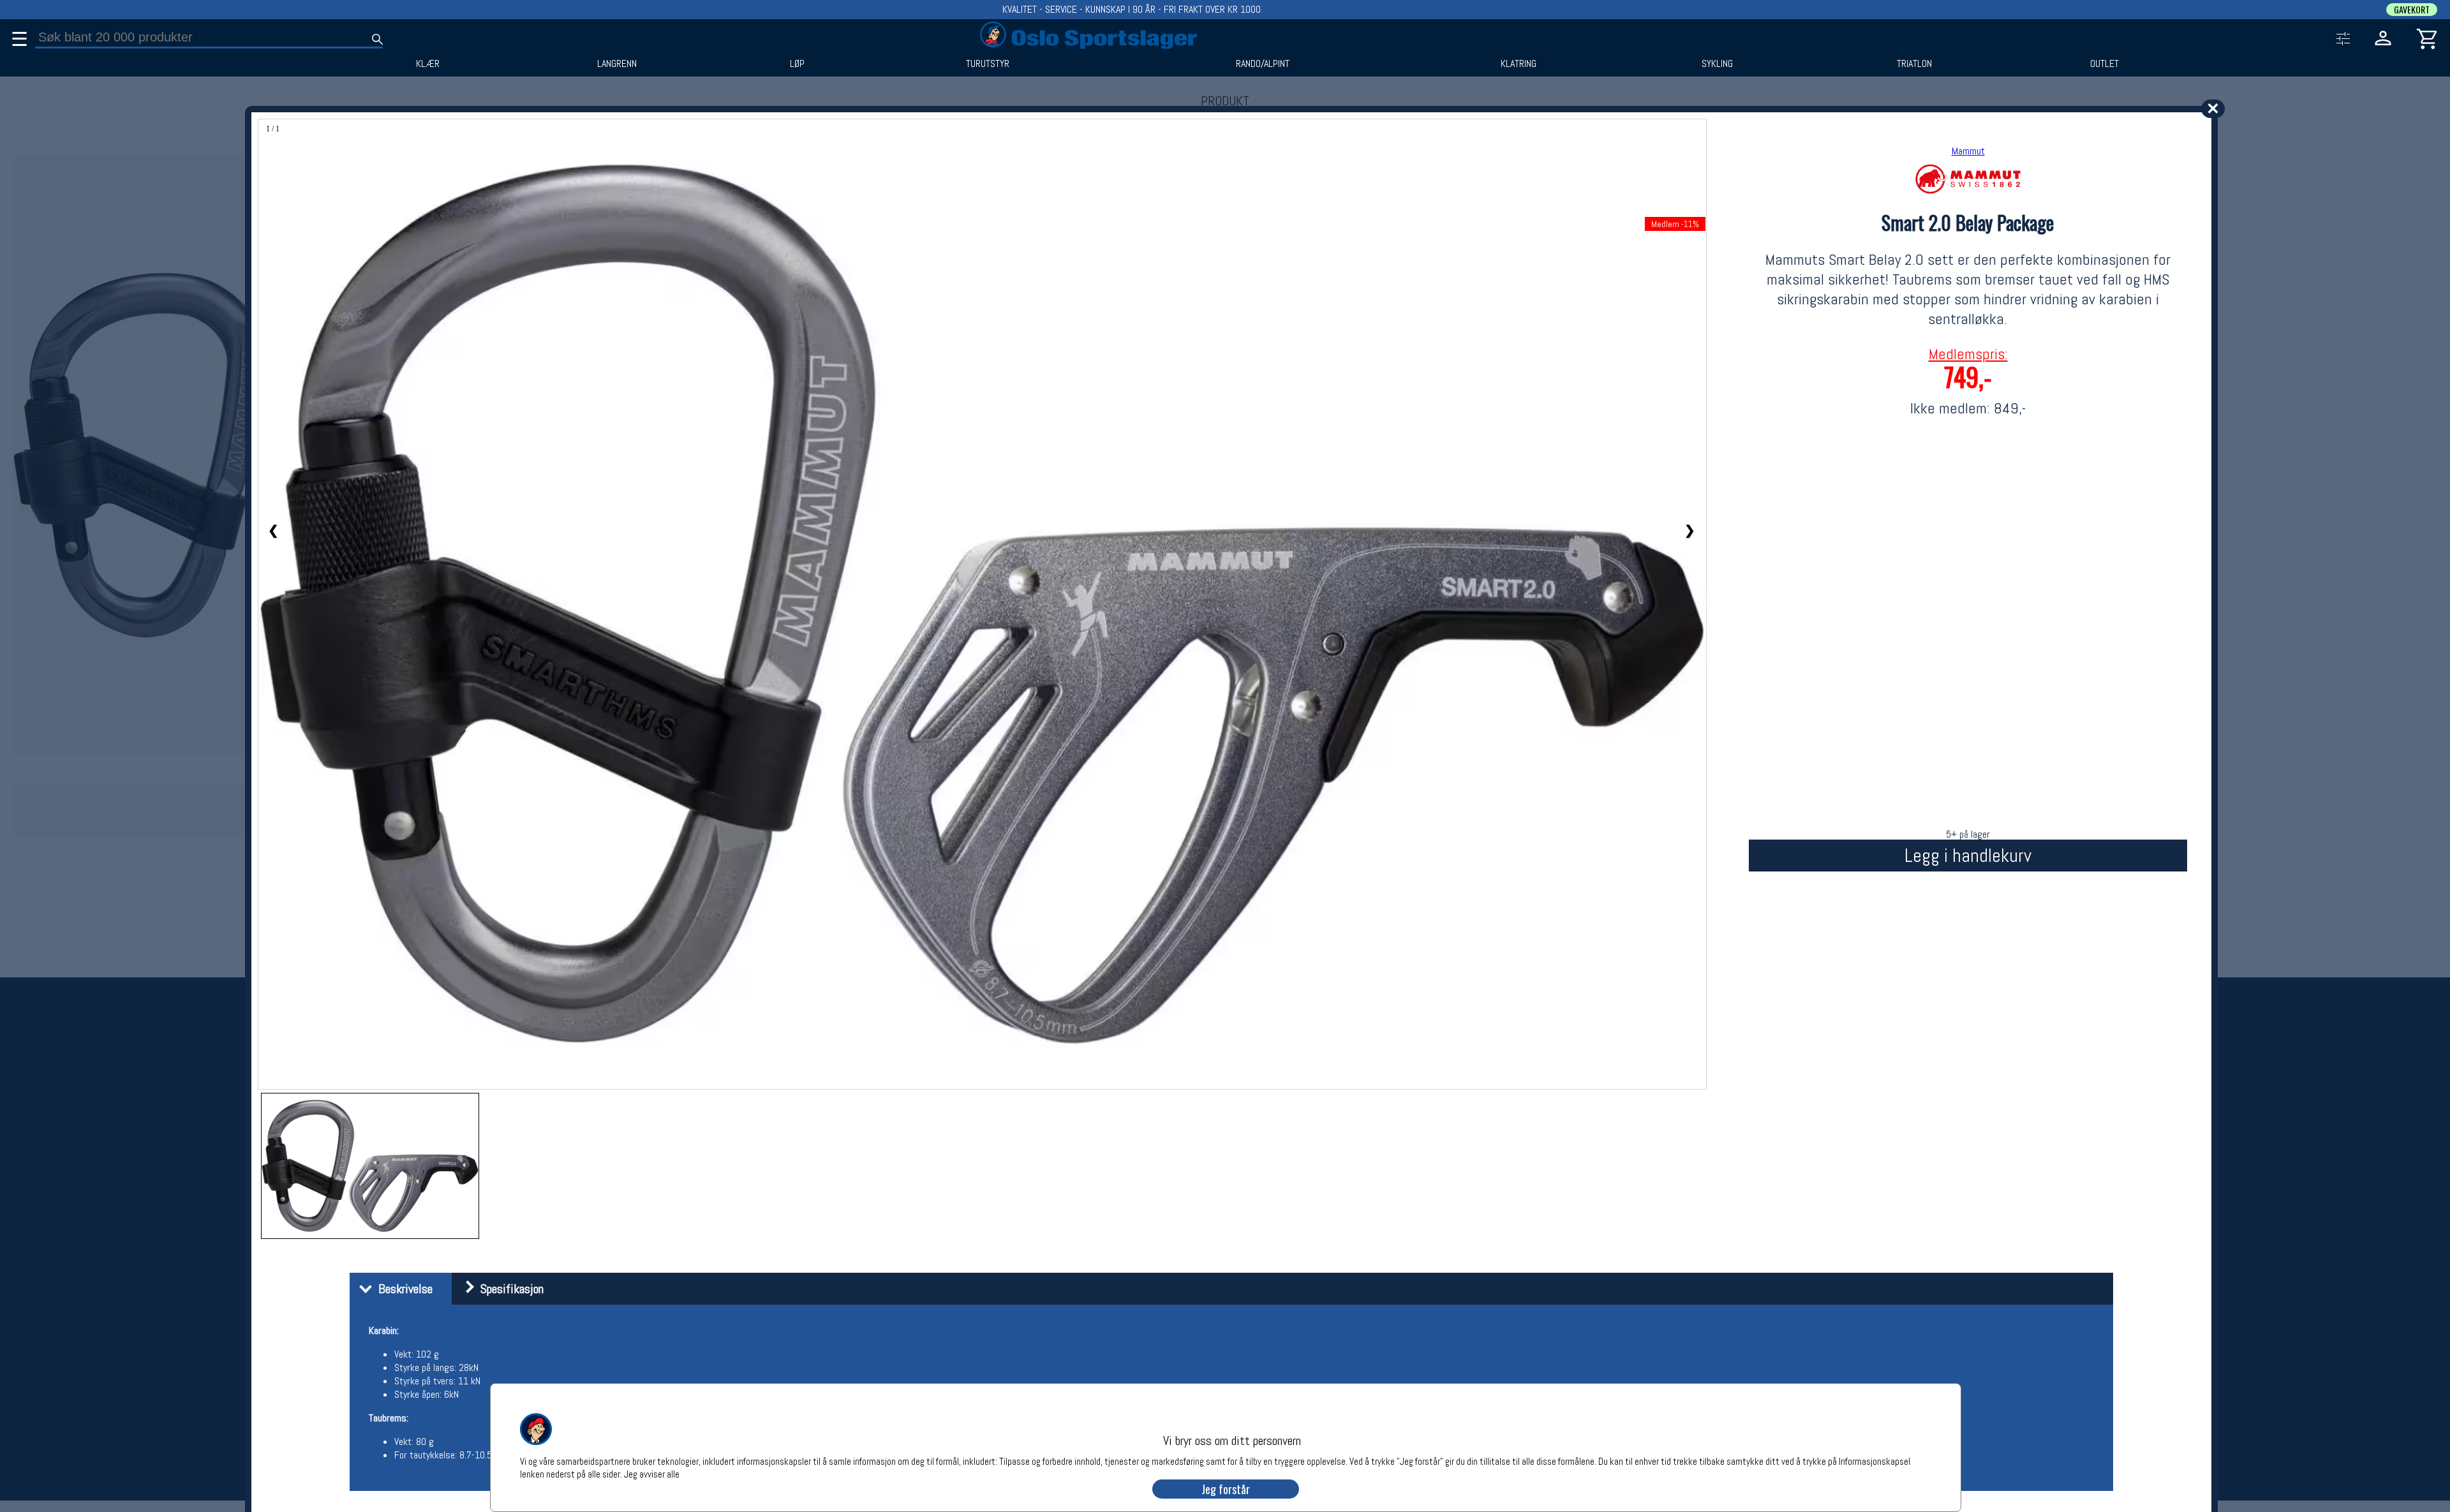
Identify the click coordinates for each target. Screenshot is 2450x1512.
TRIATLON (1914, 64)
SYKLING (1717, 64)
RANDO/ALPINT (1263, 64)
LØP (797, 64)
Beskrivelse (402, 1289)
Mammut (1968, 151)
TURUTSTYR (988, 64)
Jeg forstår (1226, 1489)
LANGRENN (617, 64)
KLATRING (1518, 64)
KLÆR (428, 64)
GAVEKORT (2412, 10)
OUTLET (2105, 64)
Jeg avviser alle (652, 1473)
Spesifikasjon (509, 1289)
